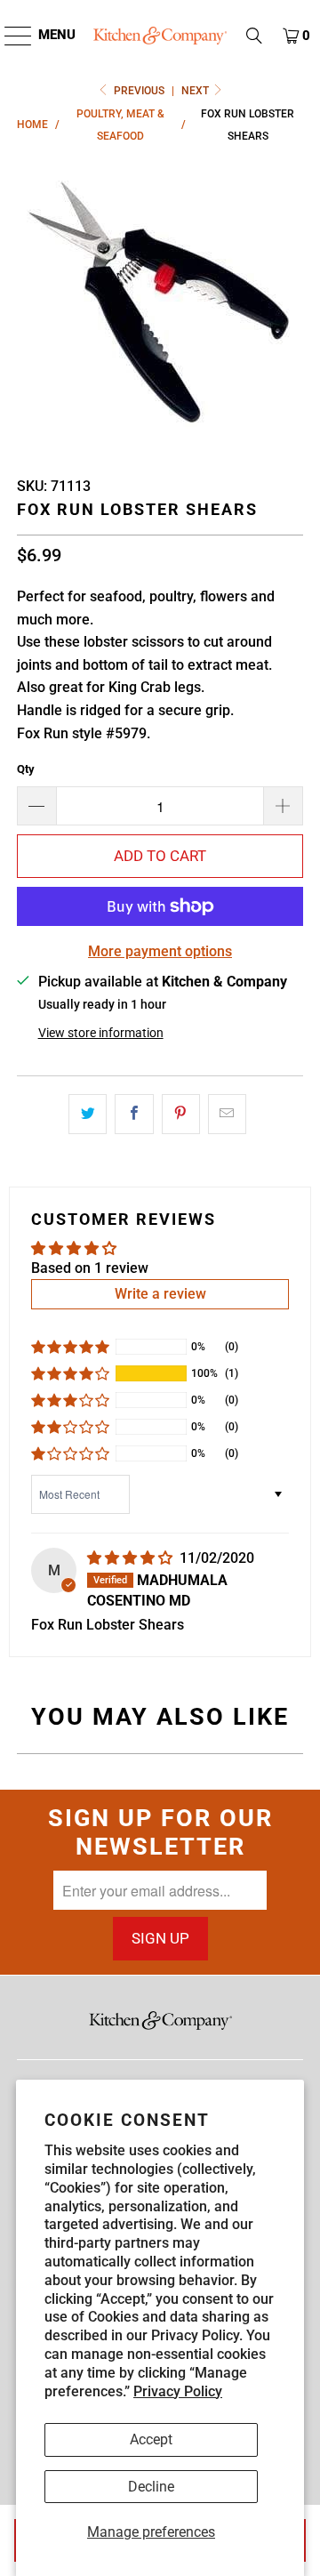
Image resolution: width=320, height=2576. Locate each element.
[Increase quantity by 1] (284, 806)
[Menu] (9, 36)
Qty (26, 769)
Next (196, 91)
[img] (132, 1558)
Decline (151, 2487)
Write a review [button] (160, 1294)
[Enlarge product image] (160, 305)
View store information (101, 1033)
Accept (151, 2439)
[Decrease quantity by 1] (36, 806)
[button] (254, 36)
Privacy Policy (178, 2391)
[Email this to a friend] (227, 1115)
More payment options (160, 951)
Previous (139, 91)
